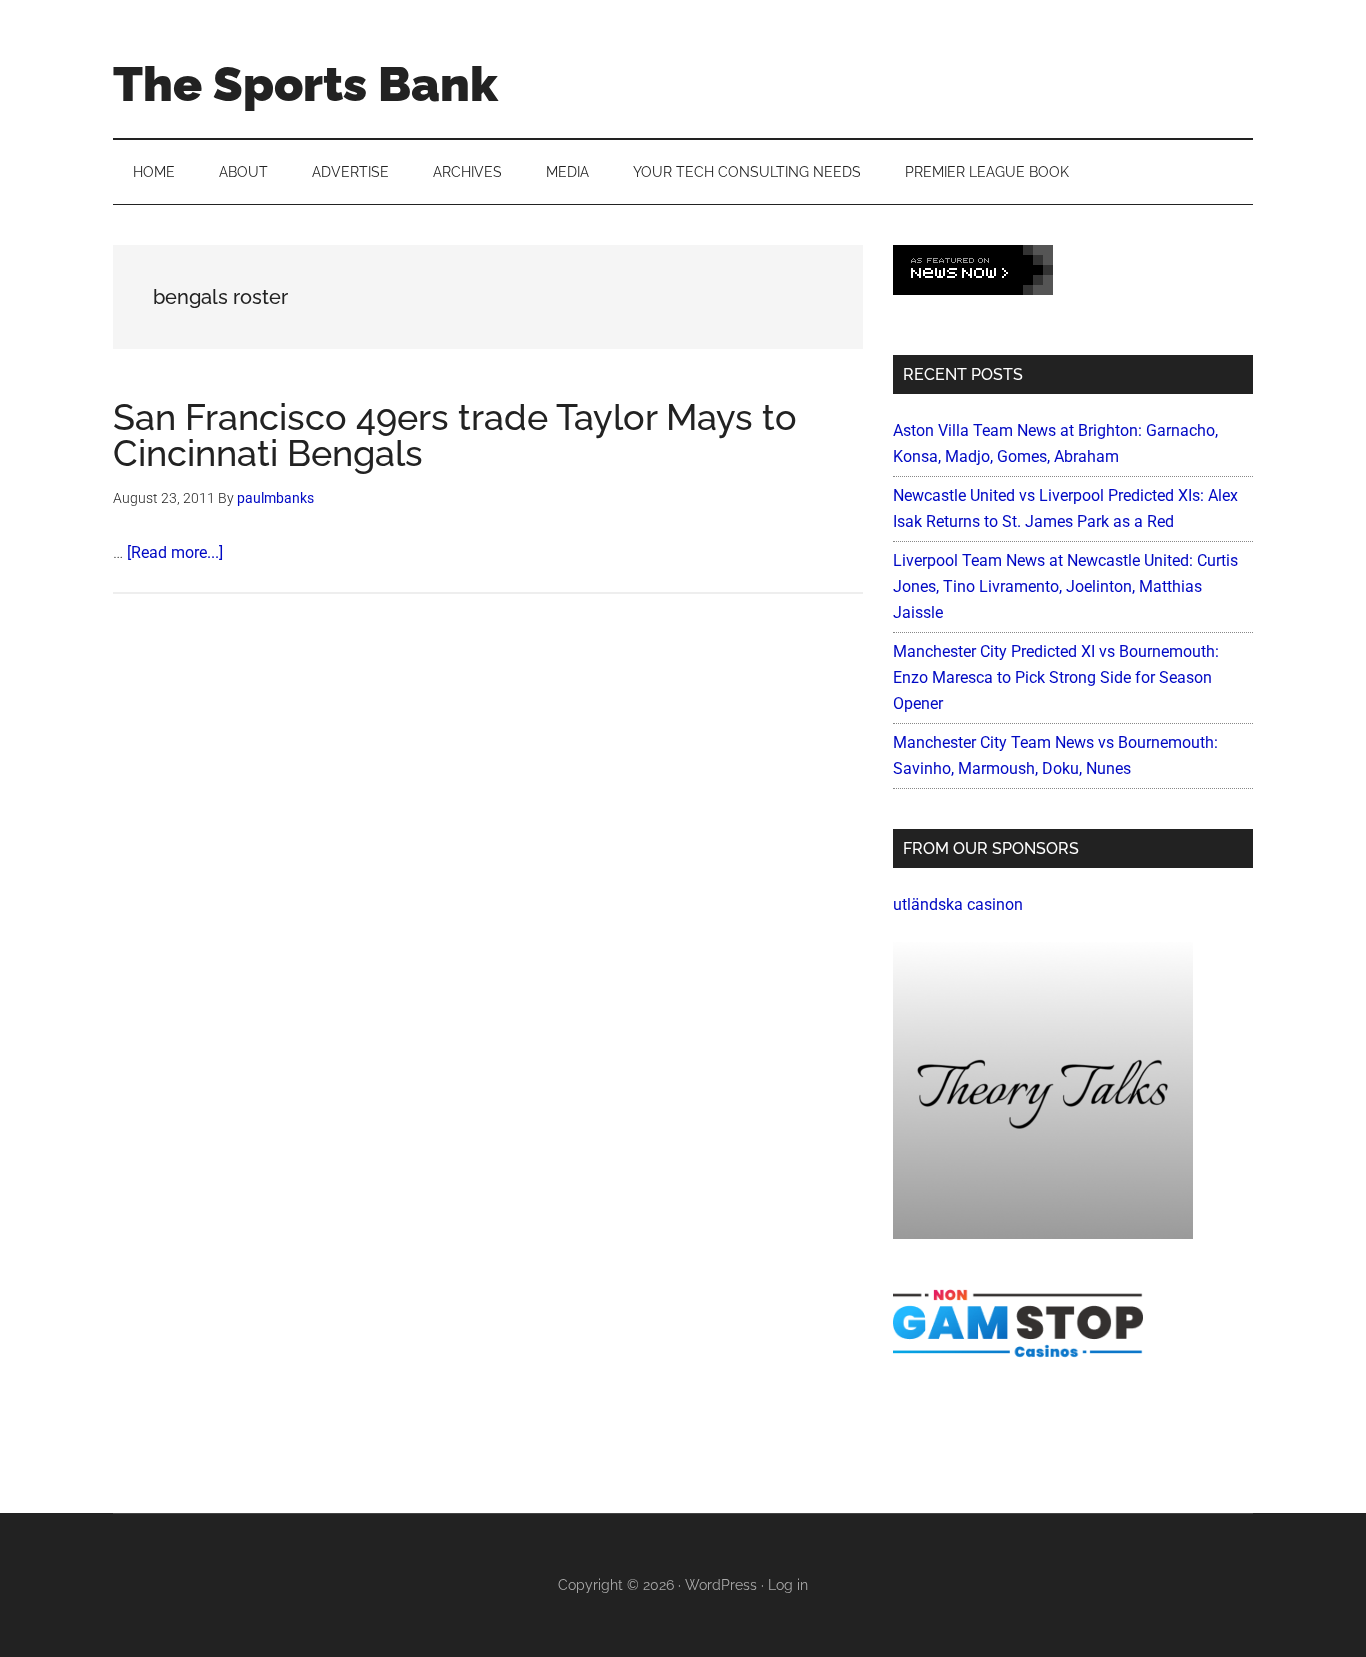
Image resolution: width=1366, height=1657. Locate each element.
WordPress (721, 1585)
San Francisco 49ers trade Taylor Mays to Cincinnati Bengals (455, 435)
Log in (788, 1585)
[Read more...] (175, 552)
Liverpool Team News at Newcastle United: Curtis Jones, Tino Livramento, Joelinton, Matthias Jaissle (1065, 586)
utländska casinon (958, 904)
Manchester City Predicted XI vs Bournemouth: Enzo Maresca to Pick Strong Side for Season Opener (1056, 677)
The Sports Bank (305, 84)
